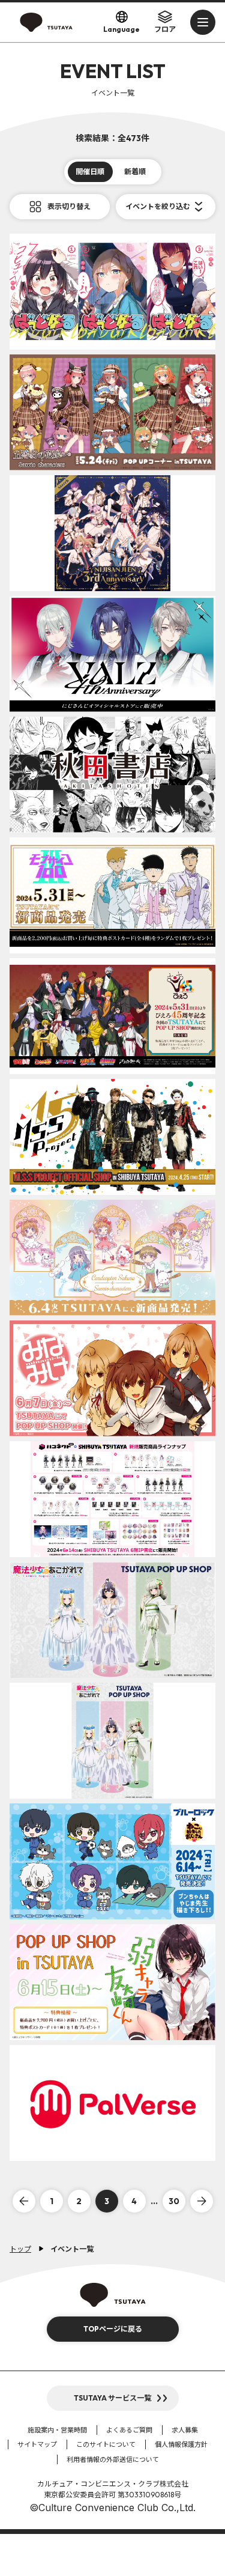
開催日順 (90, 172)
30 (174, 2201)
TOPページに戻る (113, 2329)
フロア (165, 29)
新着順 (135, 172)
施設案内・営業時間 (57, 2430)
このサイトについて (106, 2444)
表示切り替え (69, 206)
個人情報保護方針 (181, 2444)
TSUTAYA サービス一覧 (112, 2398)
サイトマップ (37, 2444)
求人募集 (185, 2430)
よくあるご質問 (129, 2430)
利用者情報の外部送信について (113, 2459)
